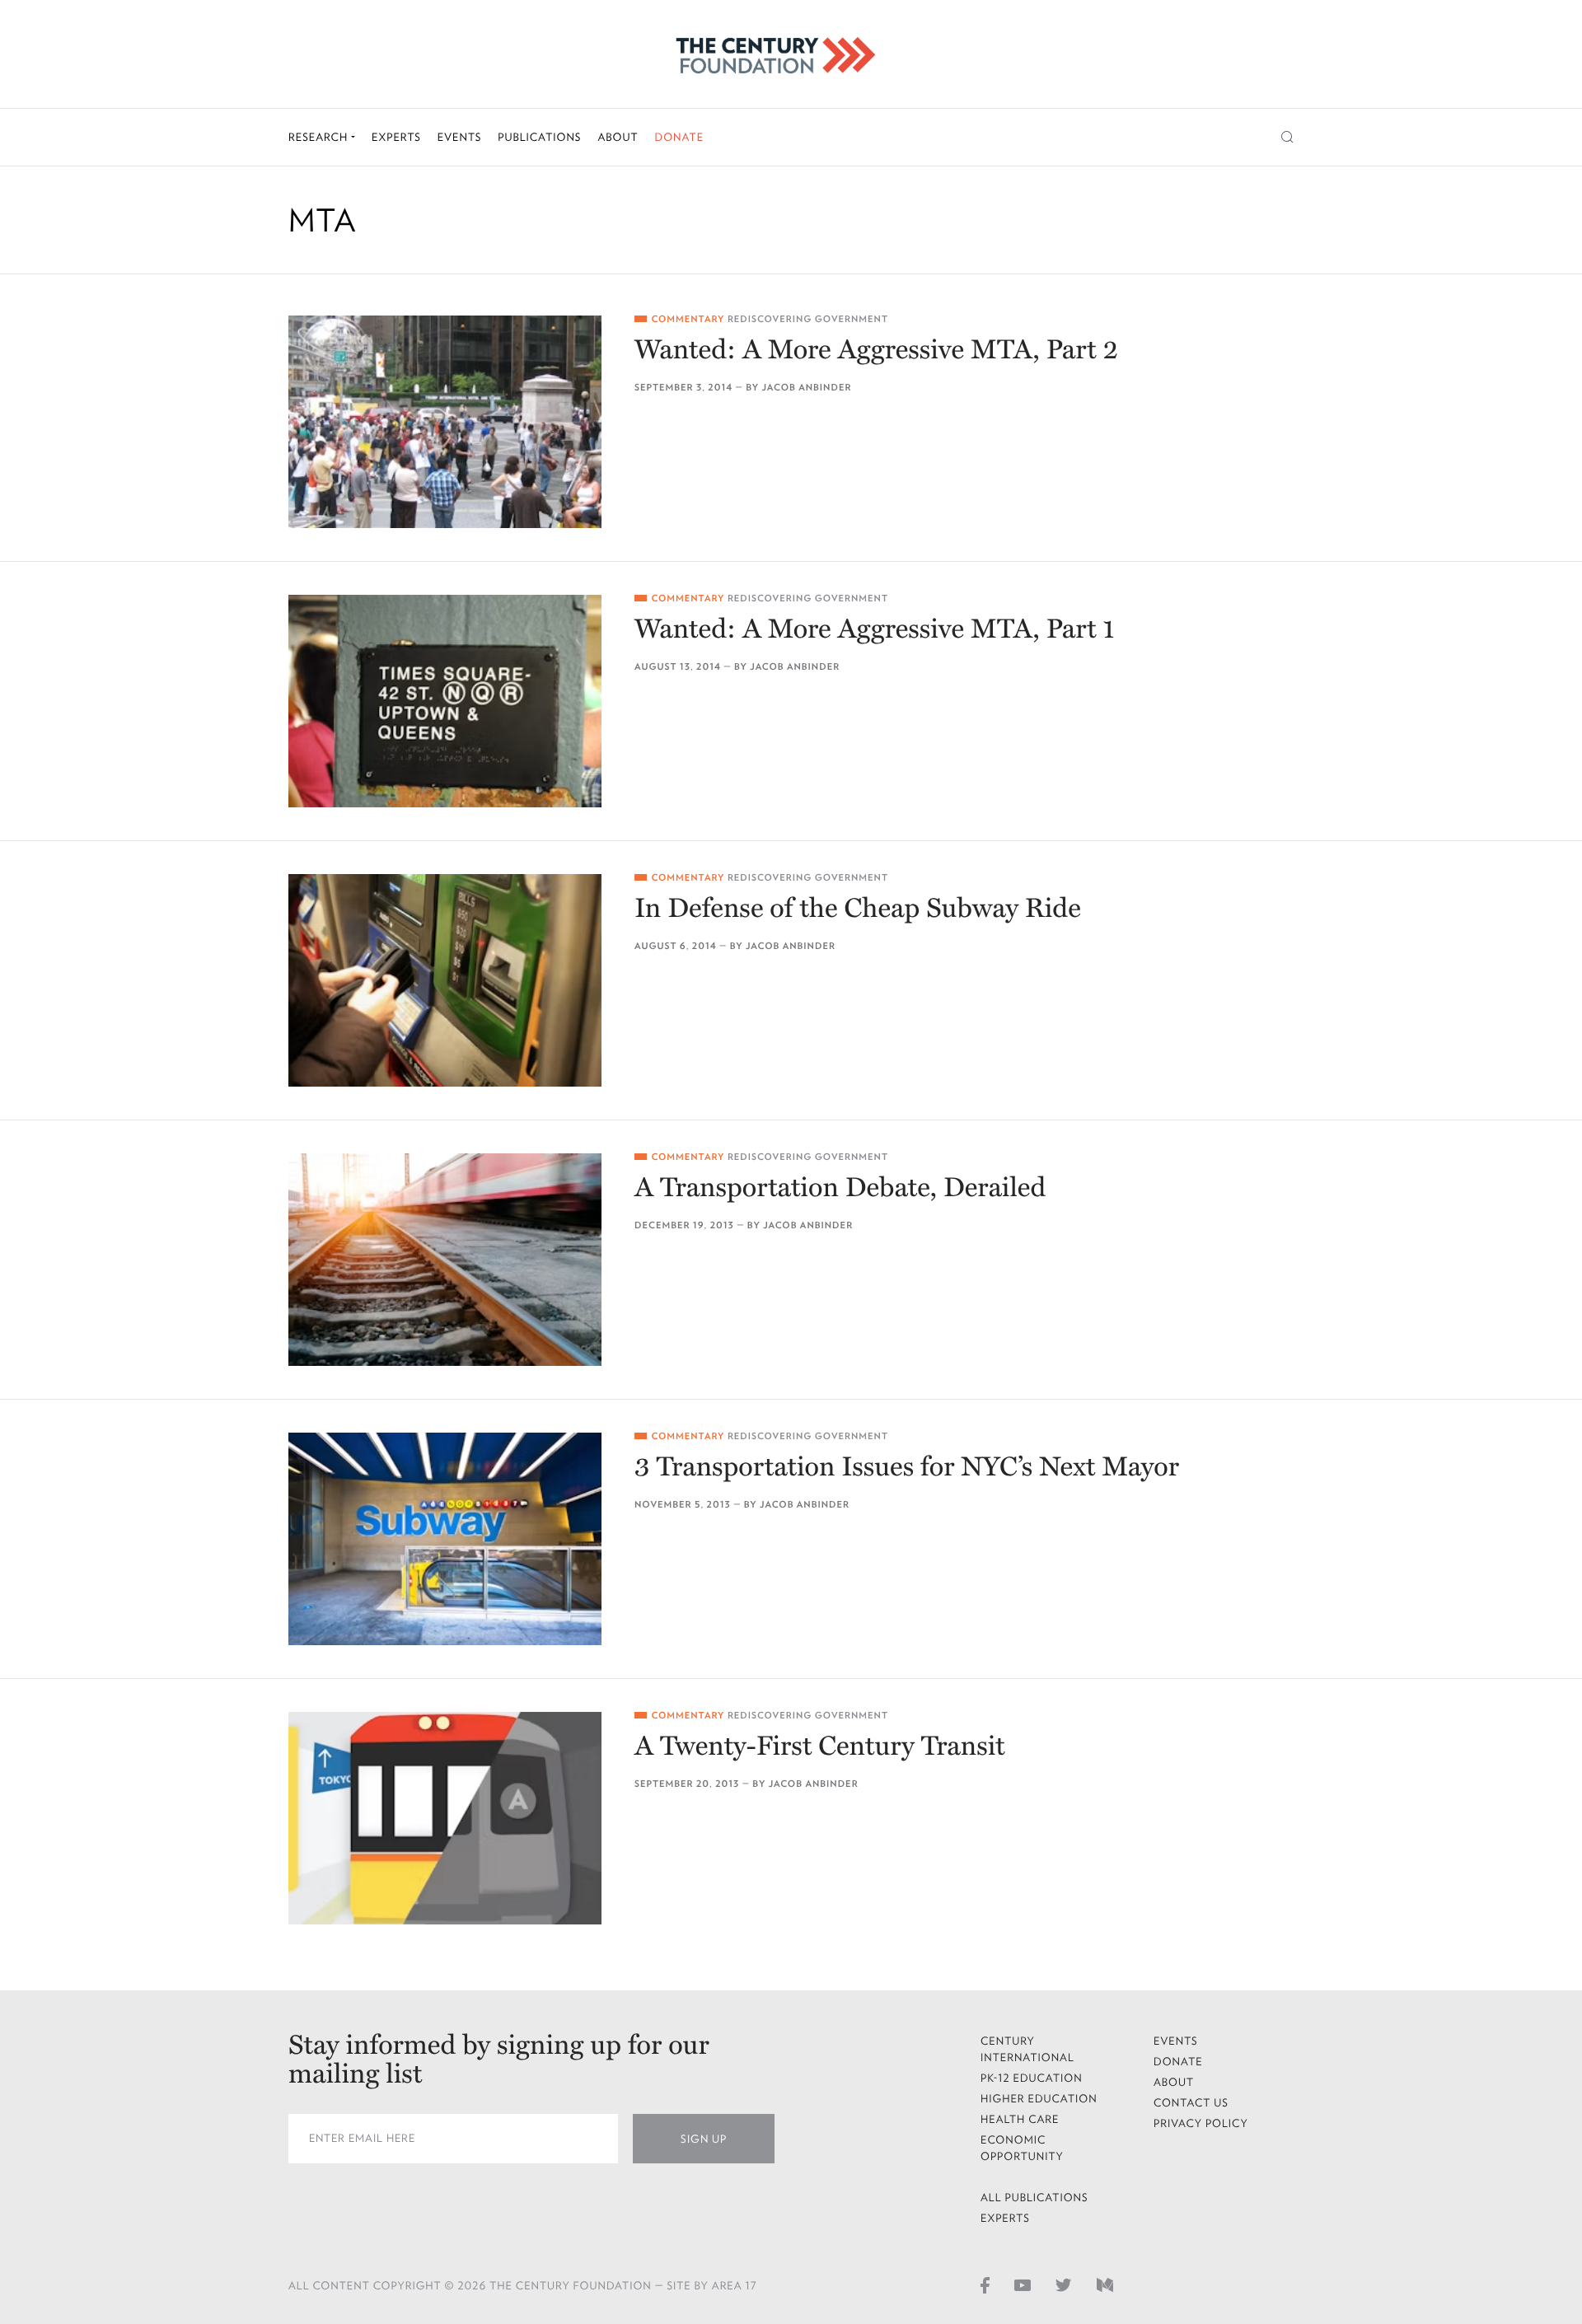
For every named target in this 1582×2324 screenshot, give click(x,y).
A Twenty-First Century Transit (820, 1747)
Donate (679, 137)
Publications (539, 137)
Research (320, 137)
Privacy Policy (1201, 2123)
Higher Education (1039, 2099)
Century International (1027, 2049)
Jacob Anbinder (806, 388)
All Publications (1034, 2198)
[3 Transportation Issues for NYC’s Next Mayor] (445, 1539)
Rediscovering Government (808, 319)
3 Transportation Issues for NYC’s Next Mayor (907, 1468)
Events (460, 137)
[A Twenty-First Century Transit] (445, 1818)
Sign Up (704, 2139)
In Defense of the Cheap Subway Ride (858, 909)
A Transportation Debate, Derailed (840, 1188)
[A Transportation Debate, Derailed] (445, 1260)
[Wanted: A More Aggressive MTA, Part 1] (445, 701)
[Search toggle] (1287, 137)
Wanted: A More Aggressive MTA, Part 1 (875, 630)
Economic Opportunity (1022, 2148)
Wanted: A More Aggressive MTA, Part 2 (876, 351)
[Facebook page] (985, 2284)
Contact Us (1191, 2103)
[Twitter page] (1064, 2284)
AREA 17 (735, 2286)
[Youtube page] (1023, 2284)
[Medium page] (1105, 2284)
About (618, 137)
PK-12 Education (1032, 2078)
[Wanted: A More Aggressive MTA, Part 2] (445, 422)
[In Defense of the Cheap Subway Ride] (445, 980)
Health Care (1020, 2119)
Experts (396, 137)
